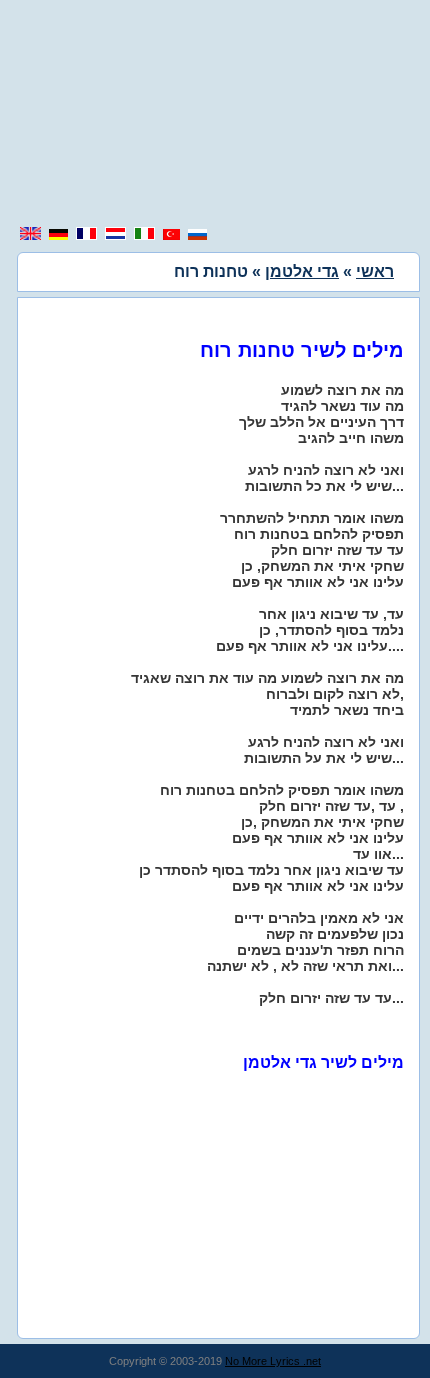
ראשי (375, 271)
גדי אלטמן (302, 271)
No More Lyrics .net (273, 1361)
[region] (215, 115)
